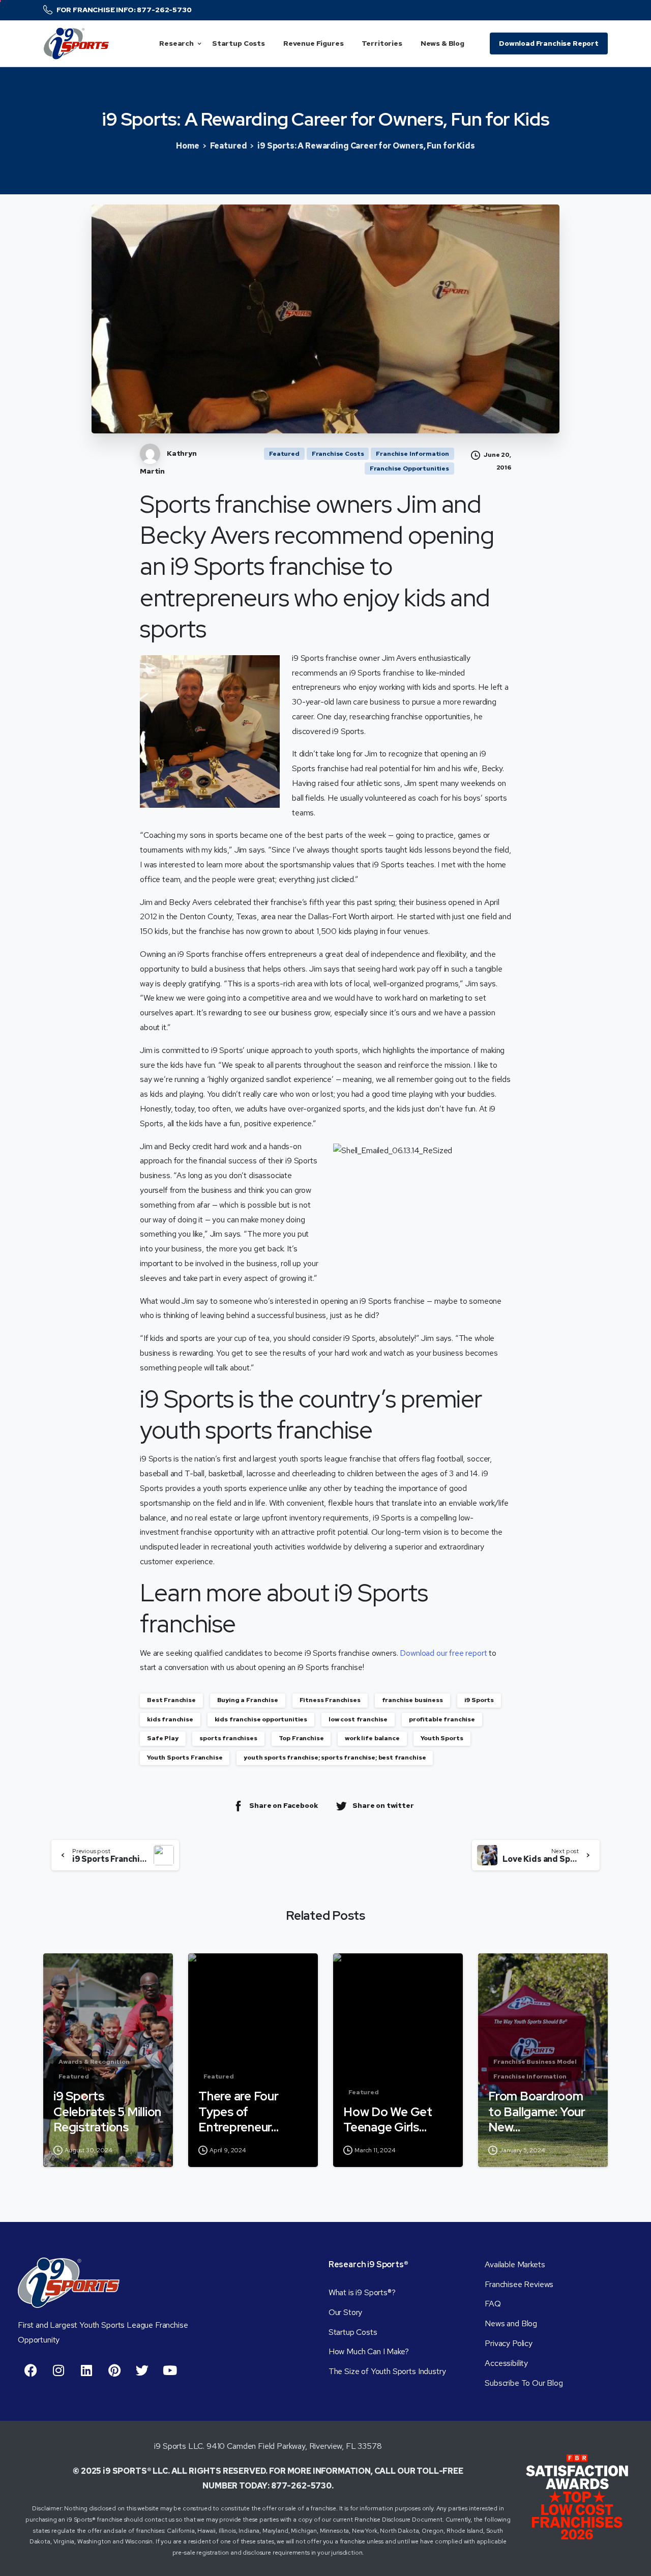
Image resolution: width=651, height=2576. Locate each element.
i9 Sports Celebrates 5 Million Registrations (107, 2112)
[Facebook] (31, 2370)
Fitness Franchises (330, 1700)
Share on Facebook (284, 1805)
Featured (229, 146)
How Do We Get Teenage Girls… (388, 2120)
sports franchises (228, 1738)
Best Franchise (171, 1700)
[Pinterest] (114, 2370)
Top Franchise (301, 1738)
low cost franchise (358, 1719)
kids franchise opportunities (261, 1719)
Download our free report (443, 1653)
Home (187, 146)
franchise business (412, 1700)
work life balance (372, 1738)
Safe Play (163, 1738)
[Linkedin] (86, 2370)
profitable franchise (442, 1719)
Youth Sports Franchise (185, 1758)
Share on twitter (383, 1805)
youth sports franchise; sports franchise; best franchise (335, 1758)
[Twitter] (142, 2370)
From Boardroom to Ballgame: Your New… (537, 2112)
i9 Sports (479, 1700)
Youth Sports (442, 1738)
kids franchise (170, 1719)
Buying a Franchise (248, 1700)
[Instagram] (58, 2370)
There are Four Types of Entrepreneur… (239, 2112)
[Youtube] (170, 2370)
